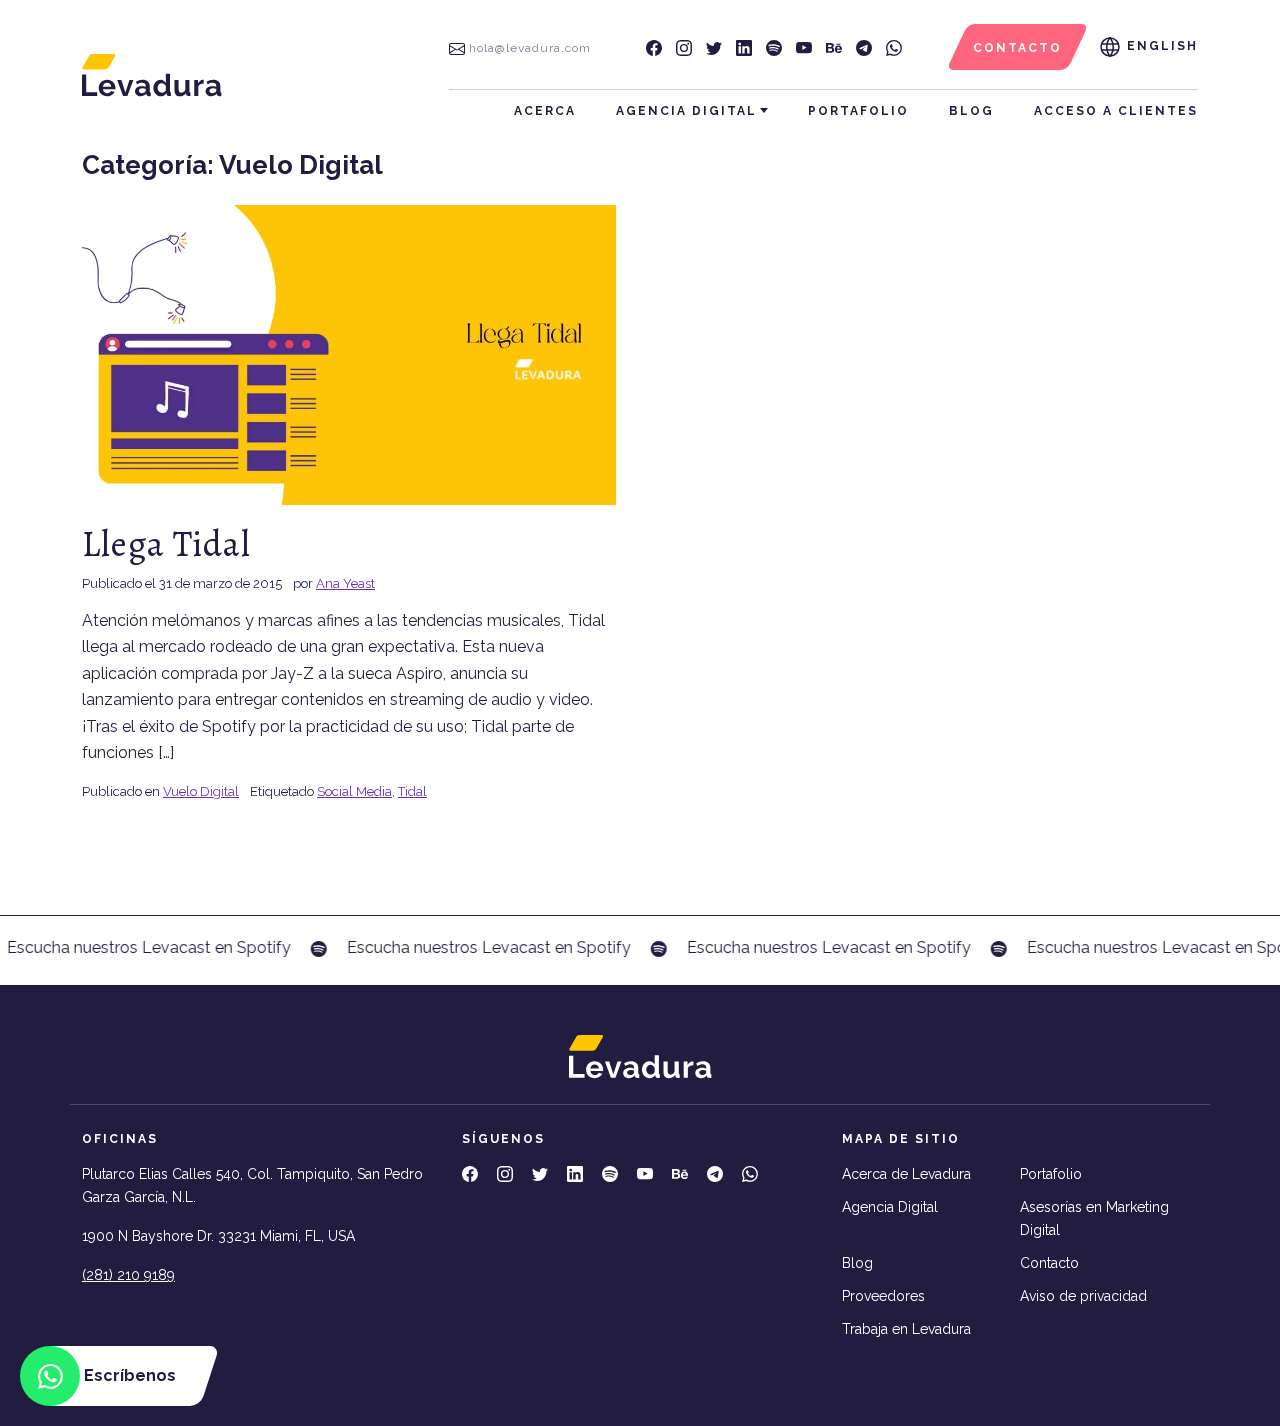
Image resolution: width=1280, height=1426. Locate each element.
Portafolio (858, 111)
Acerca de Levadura (906, 1174)
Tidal (412, 791)
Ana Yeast (345, 583)
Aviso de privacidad (1083, 1296)
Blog (971, 111)
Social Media (354, 791)
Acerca (545, 111)
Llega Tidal (166, 543)
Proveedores (883, 1296)
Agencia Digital (686, 111)
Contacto (1049, 1263)
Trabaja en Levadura (906, 1329)
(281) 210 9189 (128, 1275)
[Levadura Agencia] (152, 74)
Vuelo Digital (201, 791)
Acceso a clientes (1116, 111)
